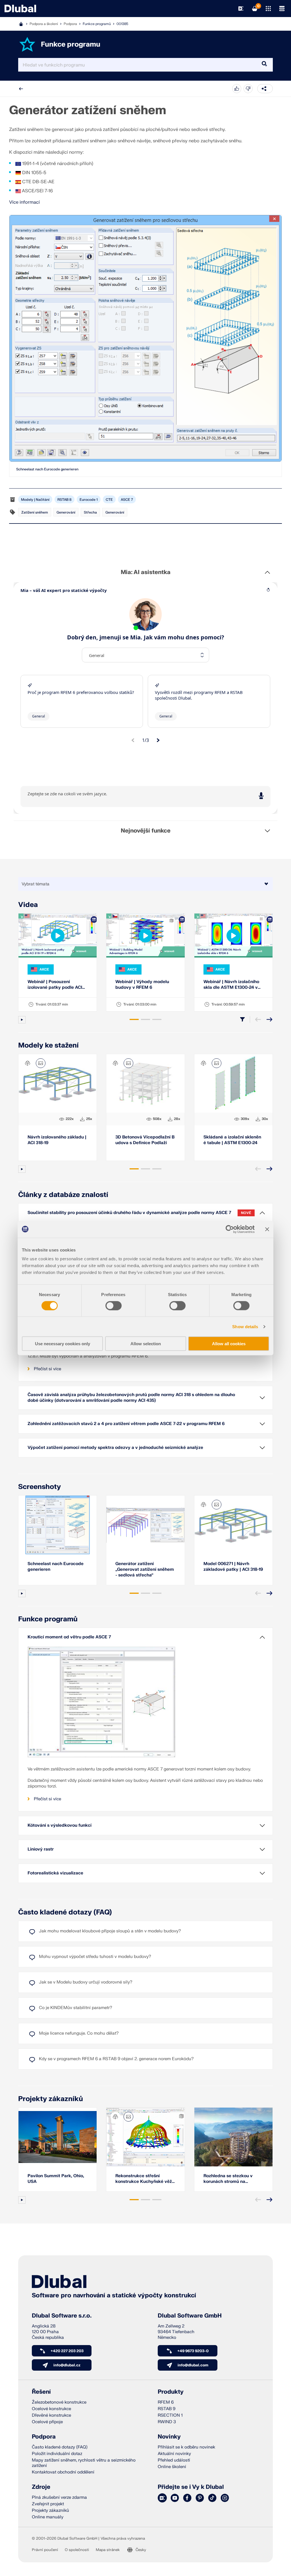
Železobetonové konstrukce (59, 2402)
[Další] (269, 1019)
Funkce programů (97, 24)
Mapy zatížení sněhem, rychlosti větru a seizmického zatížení (84, 2463)
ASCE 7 (127, 500)
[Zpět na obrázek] (41, 1063)
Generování (66, 512)
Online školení (172, 2467)
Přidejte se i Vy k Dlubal (191, 2487)
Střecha (90, 512)
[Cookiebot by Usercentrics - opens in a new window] (230, 1229)
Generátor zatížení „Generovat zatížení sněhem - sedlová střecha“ (145, 1569)
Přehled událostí (174, 2460)
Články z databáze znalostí (63, 1195)
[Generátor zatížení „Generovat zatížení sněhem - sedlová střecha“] (145, 1525)
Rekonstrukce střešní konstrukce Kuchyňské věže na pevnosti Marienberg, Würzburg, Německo (145, 2179)
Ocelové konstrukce (51, 2409)
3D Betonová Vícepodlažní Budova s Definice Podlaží (145, 1140)
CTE (109, 500)
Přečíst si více (47, 1369)
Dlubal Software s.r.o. (62, 2316)
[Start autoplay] (22, 1020)
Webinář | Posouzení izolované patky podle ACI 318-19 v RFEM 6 (55, 985)
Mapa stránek (108, 2550)
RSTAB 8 (65, 500)
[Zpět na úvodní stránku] (20, 9)
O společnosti (77, 2550)
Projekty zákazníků (51, 2099)
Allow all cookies (229, 1344)
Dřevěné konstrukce (51, 2415)
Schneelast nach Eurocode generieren (47, 469)
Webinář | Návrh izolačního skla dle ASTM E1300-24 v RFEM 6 (231, 985)
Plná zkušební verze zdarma (59, 2497)
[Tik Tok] (212, 2498)
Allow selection (146, 1344)
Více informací (24, 202)
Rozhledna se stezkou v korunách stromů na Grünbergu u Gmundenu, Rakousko (229, 2179)
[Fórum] (162, 2498)
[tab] (134, 1019)
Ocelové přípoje (47, 2422)
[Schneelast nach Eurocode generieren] (145, 338)
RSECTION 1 (170, 2415)
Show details (245, 1326)
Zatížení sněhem (35, 512)
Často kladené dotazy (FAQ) (65, 1912)
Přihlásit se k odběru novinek (186, 2447)
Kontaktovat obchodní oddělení (63, 2472)
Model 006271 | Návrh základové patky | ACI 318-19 (233, 1567)
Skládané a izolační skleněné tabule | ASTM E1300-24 (232, 1140)
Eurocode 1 (89, 500)
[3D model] (28, 1063)
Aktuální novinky (174, 2454)
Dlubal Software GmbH (190, 2316)
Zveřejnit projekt (48, 2504)
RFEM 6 (166, 2402)
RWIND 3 (167, 2422)
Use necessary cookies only (63, 1344)
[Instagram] (225, 2498)
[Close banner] (267, 1229)
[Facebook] (187, 2498)
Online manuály (48, 2517)
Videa (28, 905)
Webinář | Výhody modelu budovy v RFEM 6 (142, 985)
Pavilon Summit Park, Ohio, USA (56, 2179)
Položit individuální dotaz (57, 2454)
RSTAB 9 (167, 2409)
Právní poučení (45, 2550)
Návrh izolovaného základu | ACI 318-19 (57, 1140)
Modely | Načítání (35, 500)
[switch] (114, 1305)
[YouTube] (175, 2498)
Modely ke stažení (48, 1045)
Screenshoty (40, 1487)
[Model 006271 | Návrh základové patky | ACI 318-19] (233, 1525)
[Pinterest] (200, 2498)
